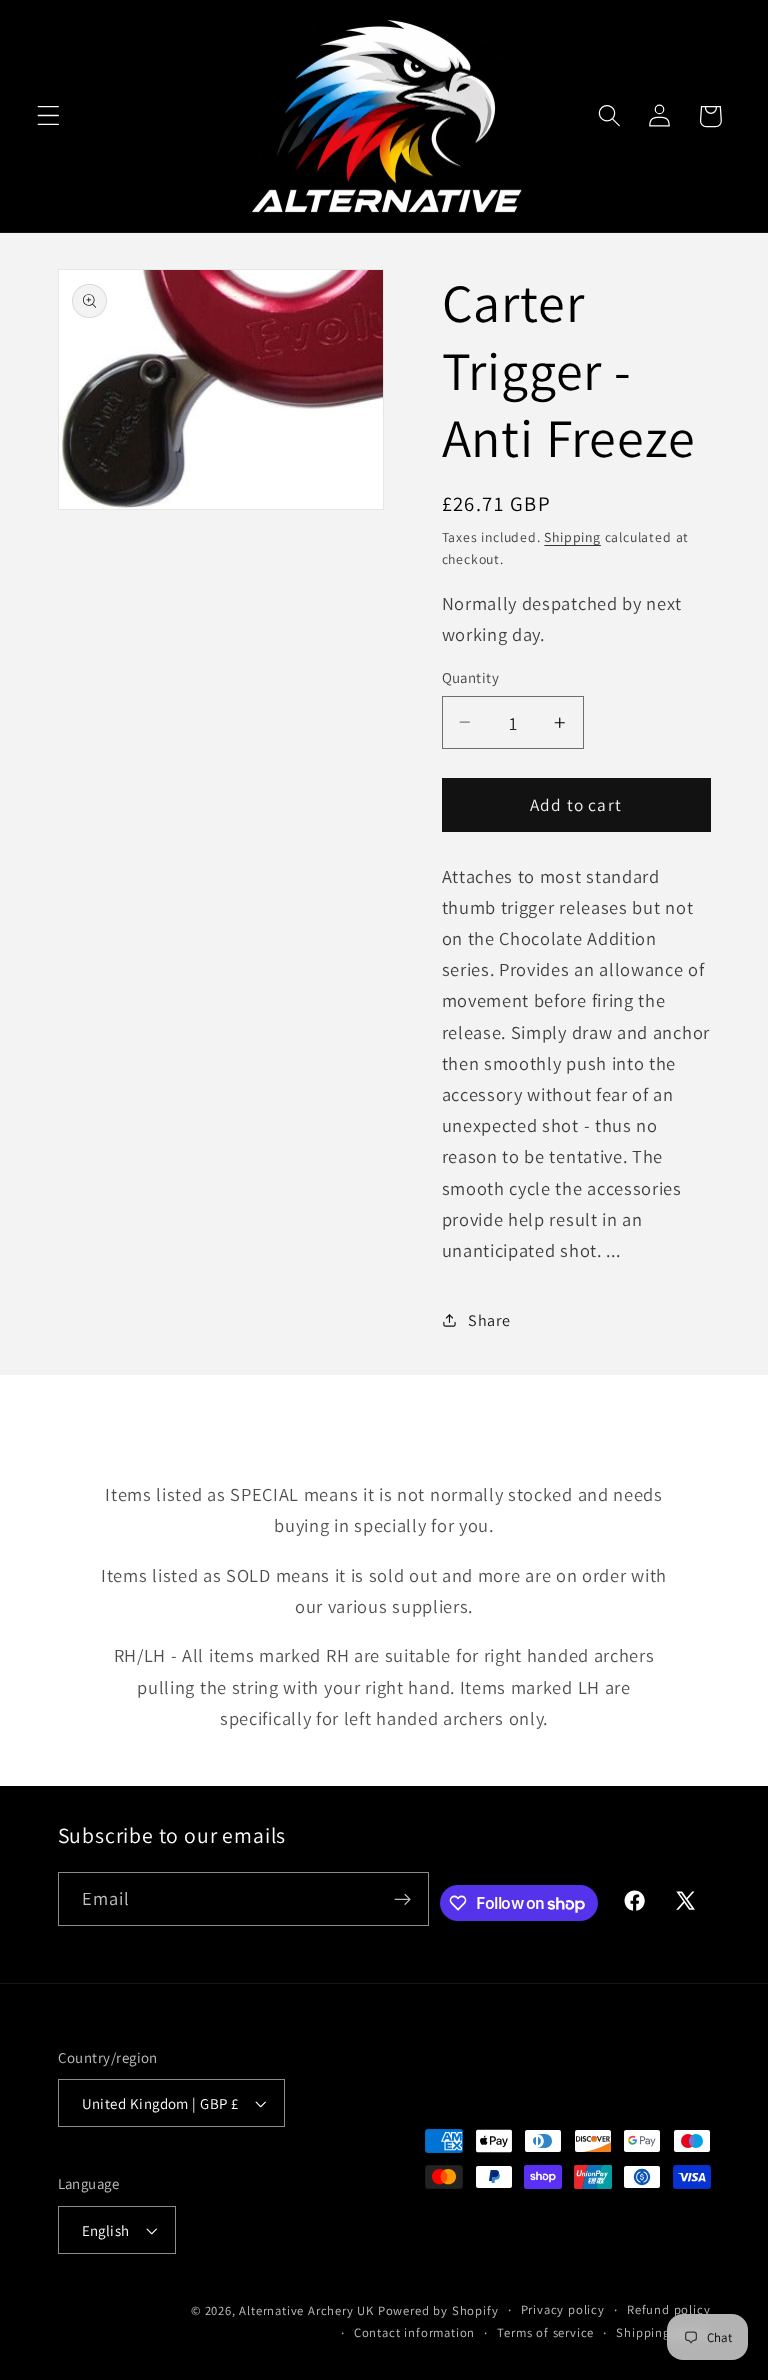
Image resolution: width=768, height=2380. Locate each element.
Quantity (471, 677)
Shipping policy (663, 2332)
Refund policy (668, 2309)
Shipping (572, 537)
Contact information (414, 2332)
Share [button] (489, 1320)
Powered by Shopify (438, 2310)
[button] (48, 116)
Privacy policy (563, 2309)
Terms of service (545, 2332)
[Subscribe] (402, 1899)
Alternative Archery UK (306, 2310)
